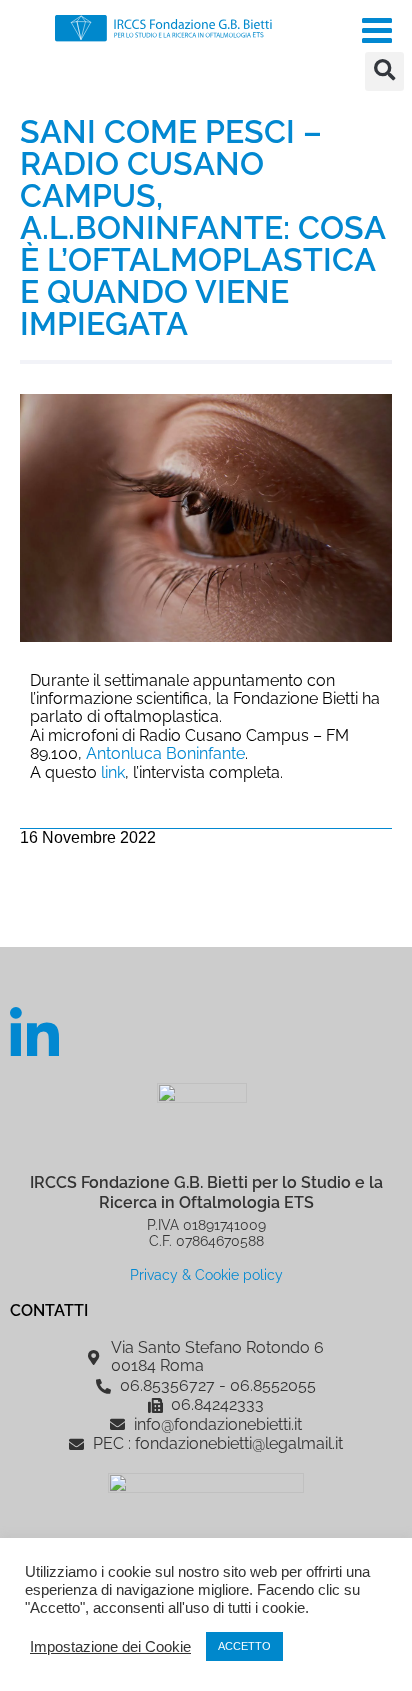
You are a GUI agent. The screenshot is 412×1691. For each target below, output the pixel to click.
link (113, 772)
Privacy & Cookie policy (206, 1274)
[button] (384, 71)
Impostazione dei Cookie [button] (110, 1647)
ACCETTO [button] (244, 1646)
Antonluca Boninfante (165, 753)
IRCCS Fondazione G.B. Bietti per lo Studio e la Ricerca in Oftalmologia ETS (206, 1192)
